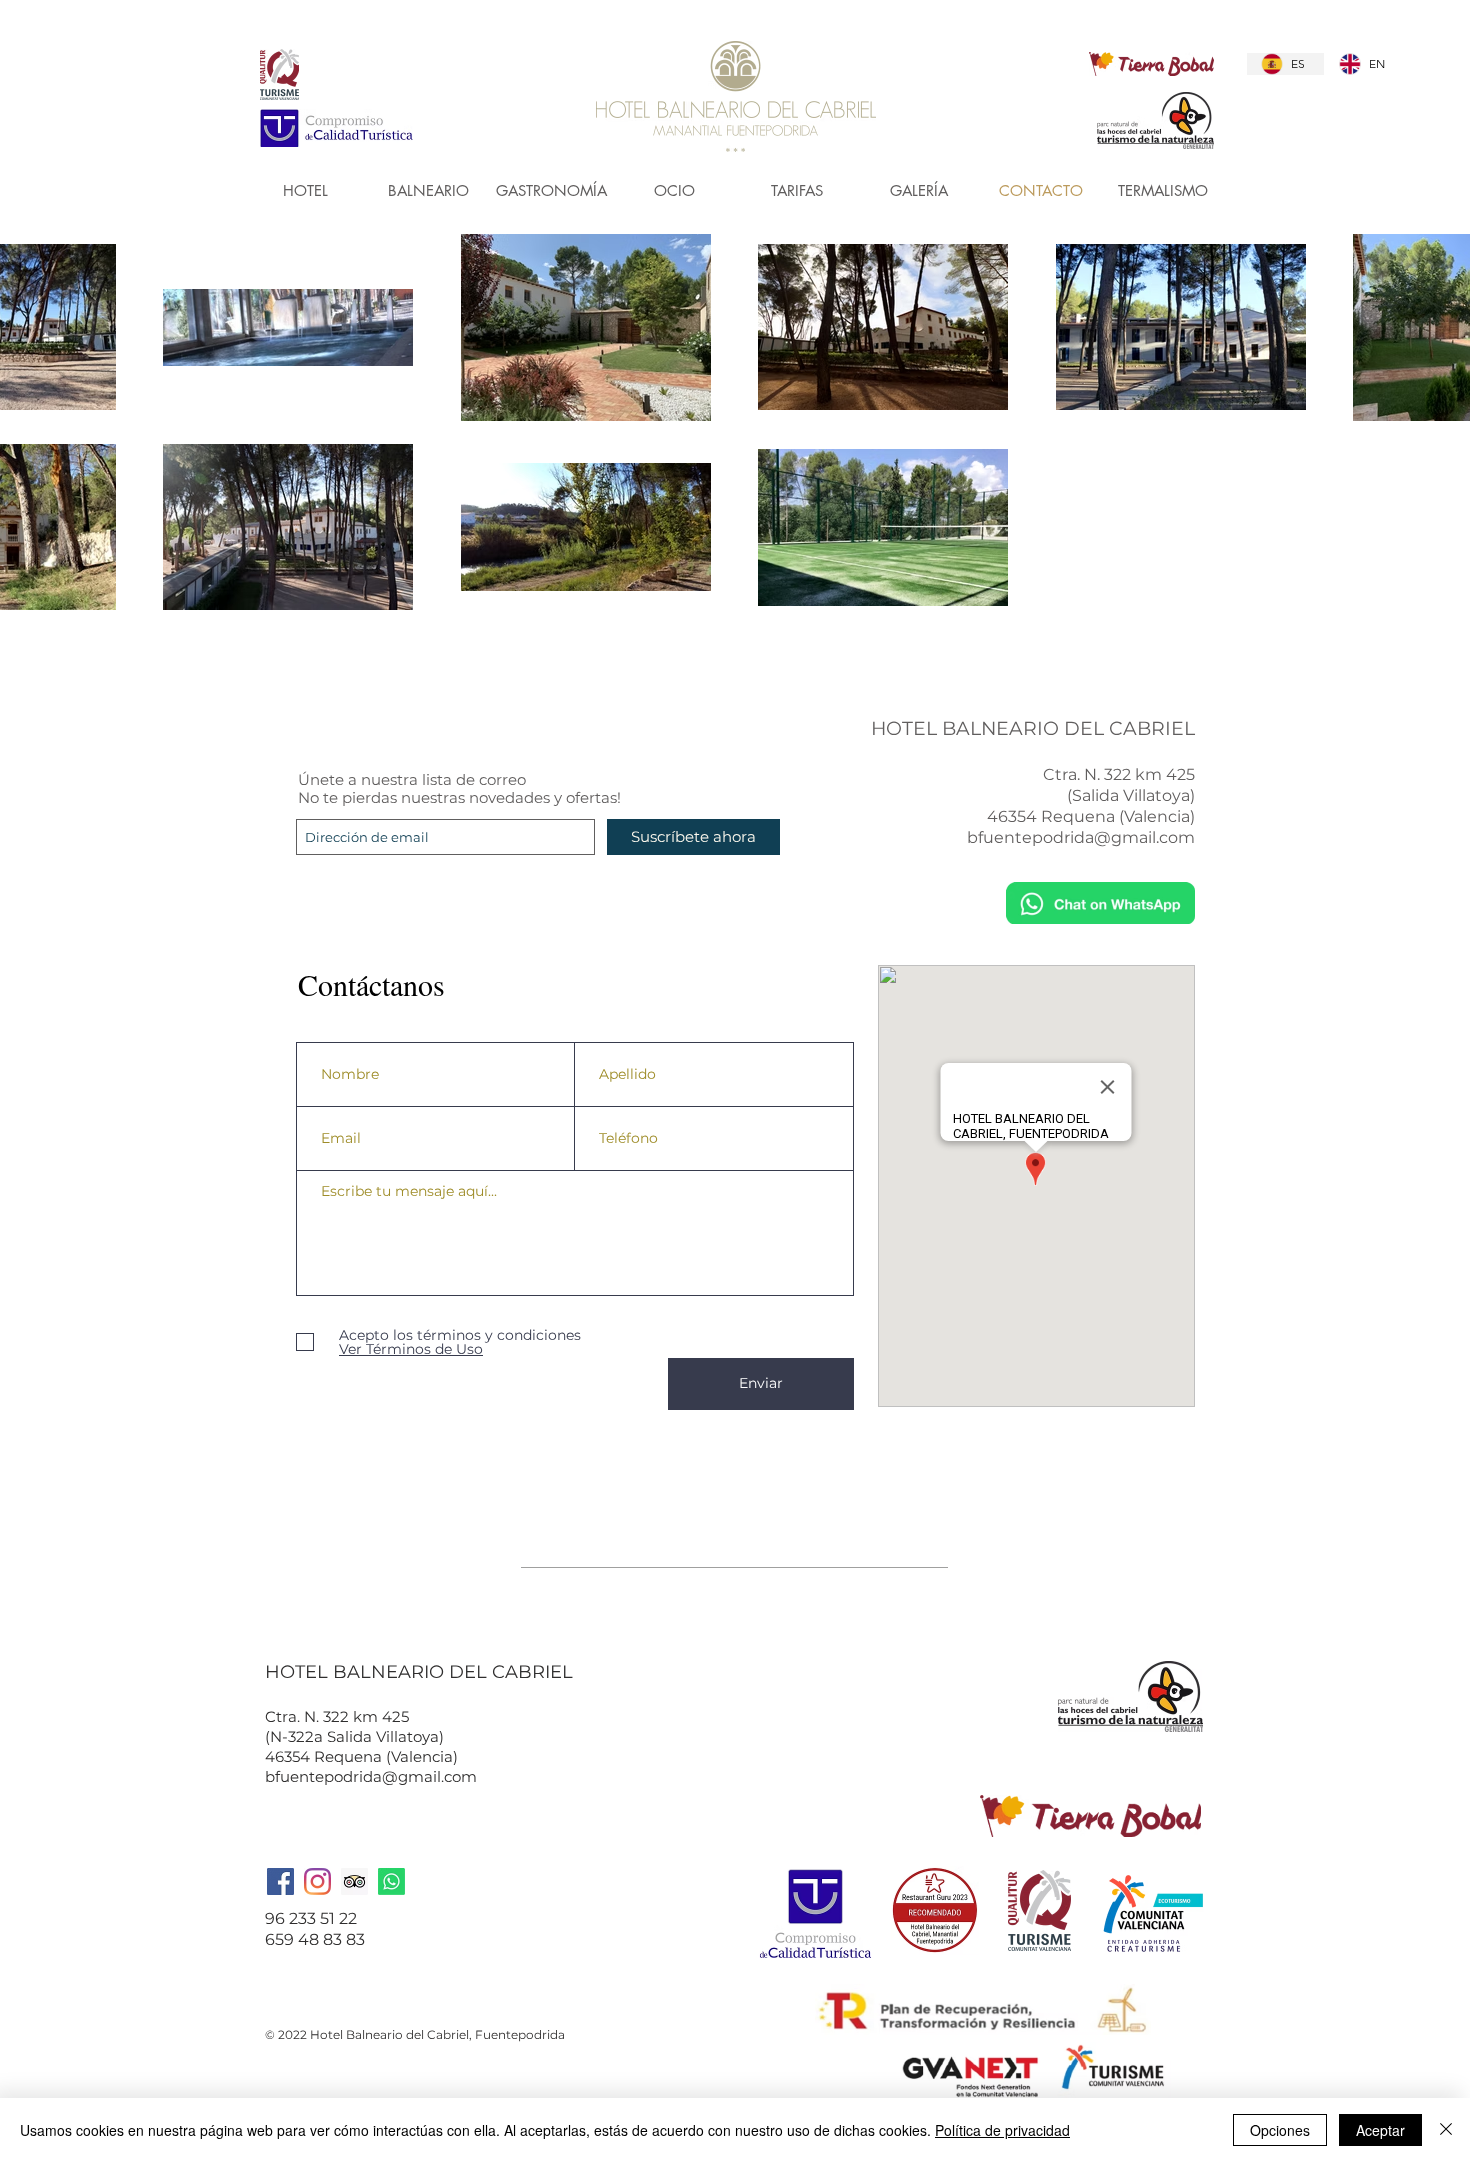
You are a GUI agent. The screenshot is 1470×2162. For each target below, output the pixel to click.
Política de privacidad (1002, 2130)
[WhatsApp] (391, 1881)
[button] (428, 191)
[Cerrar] (1446, 2130)
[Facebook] (280, 1881)
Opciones (1280, 2130)
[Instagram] (317, 1881)
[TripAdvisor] (354, 1881)
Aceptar (1380, 2130)
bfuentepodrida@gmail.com (1081, 837)
